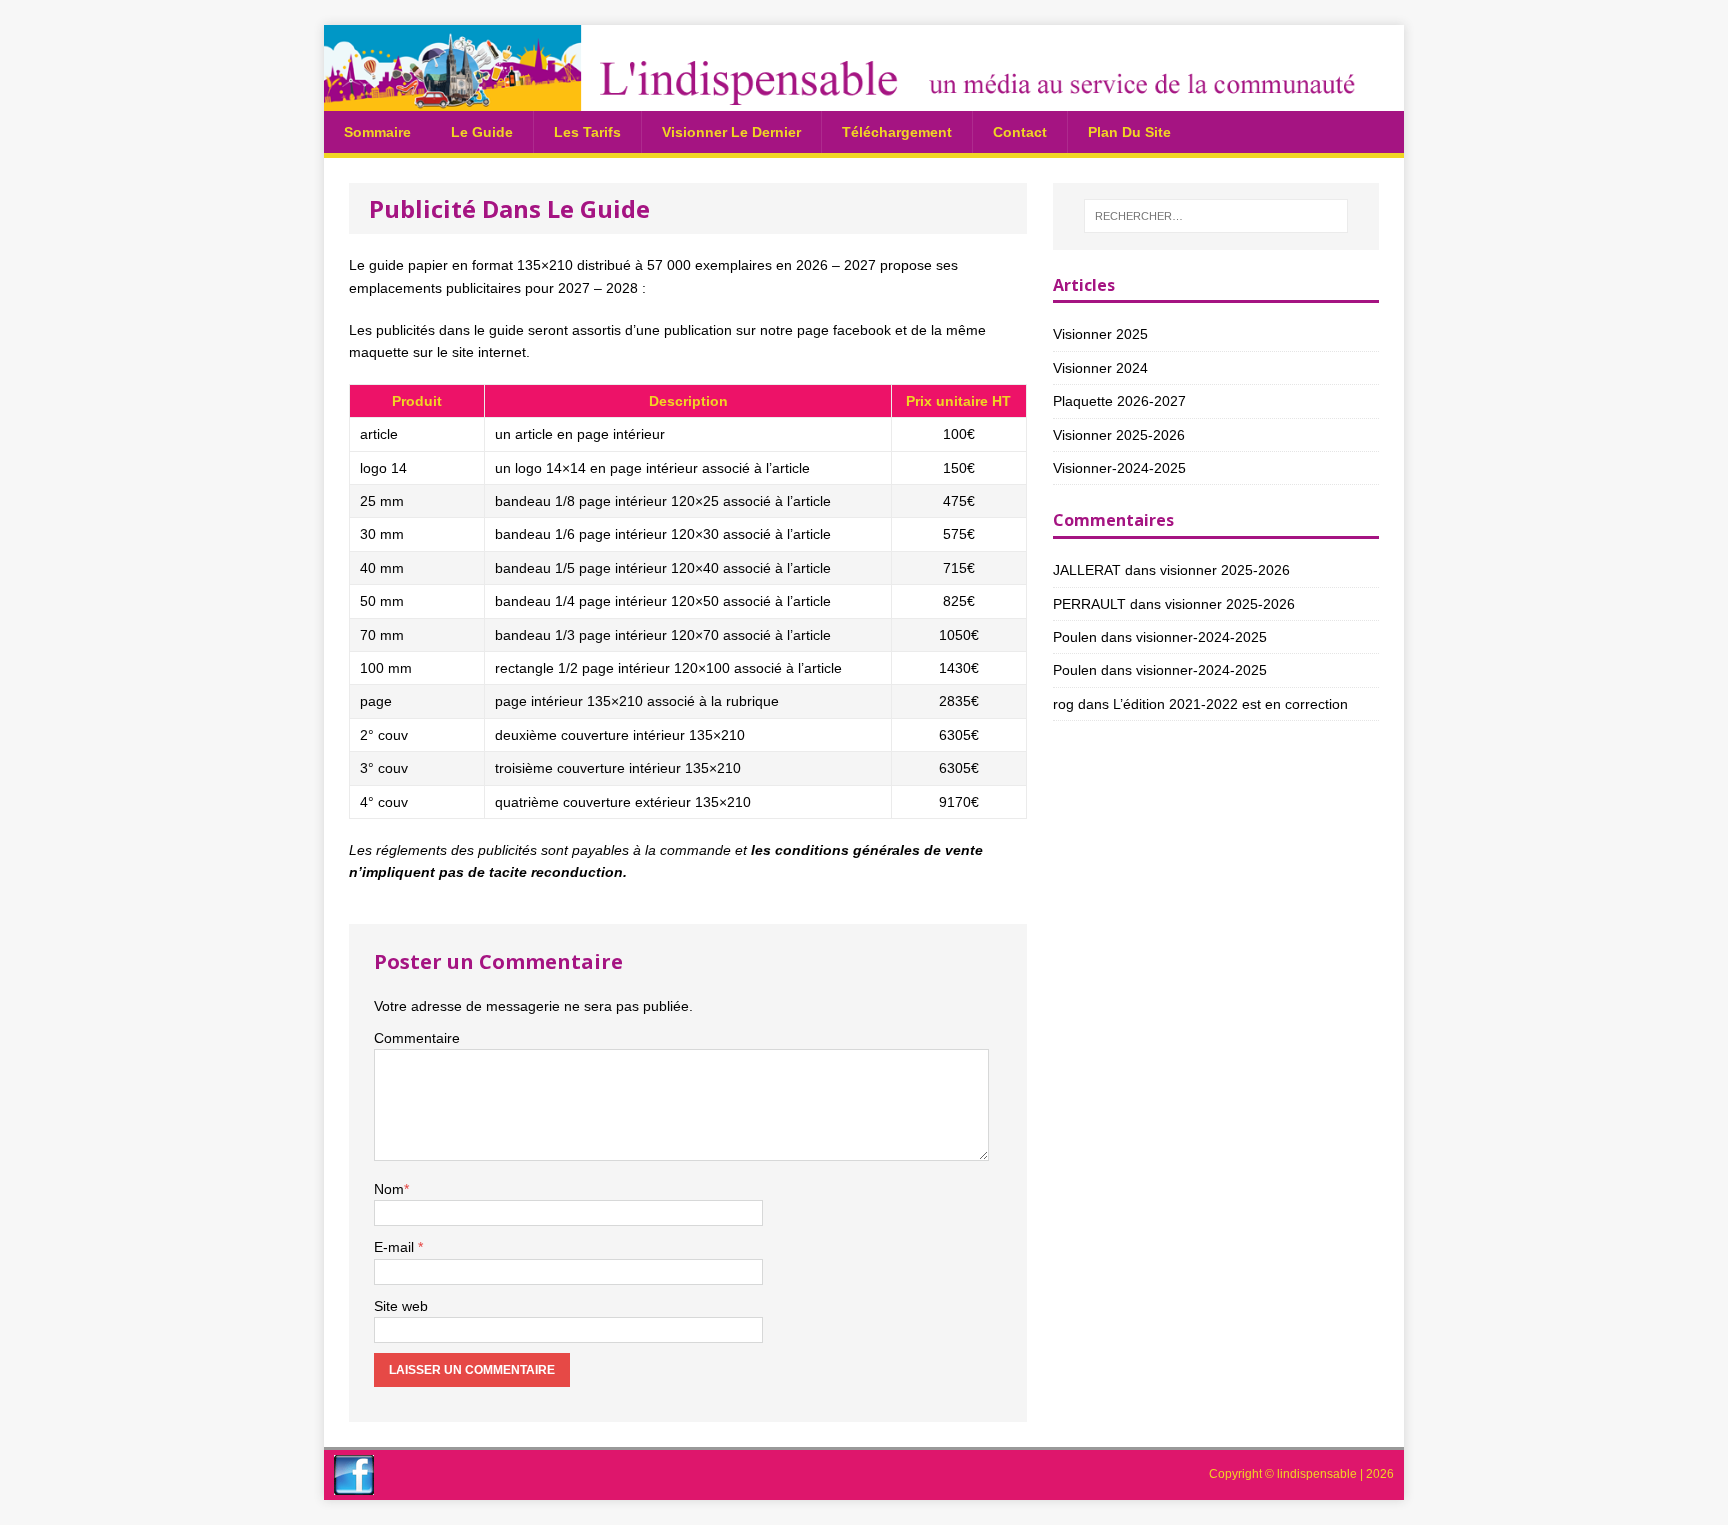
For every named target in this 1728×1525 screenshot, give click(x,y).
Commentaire (417, 1038)
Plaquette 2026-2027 (1119, 401)
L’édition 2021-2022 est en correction (1230, 704)
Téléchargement (897, 132)
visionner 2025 (1100, 334)
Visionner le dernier (731, 132)
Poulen (1075, 637)
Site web (401, 1306)
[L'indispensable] (864, 99)
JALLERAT (1087, 570)
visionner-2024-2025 (1119, 468)
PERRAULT (1089, 604)
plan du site (1129, 132)
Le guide (482, 132)
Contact (1020, 132)
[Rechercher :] (1216, 216)
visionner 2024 (1100, 368)
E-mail (396, 1247)
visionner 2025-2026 (1119, 435)
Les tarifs (587, 132)
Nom (389, 1189)
